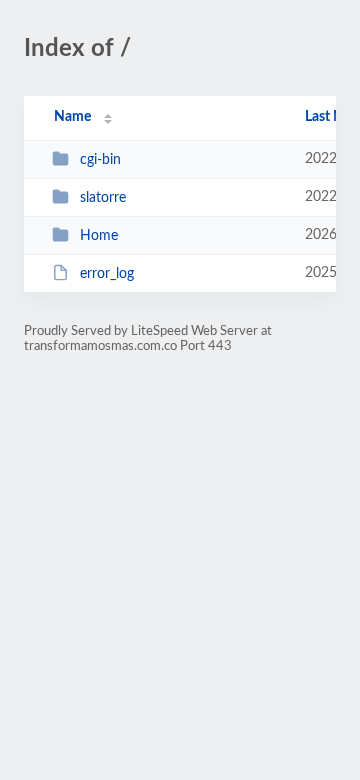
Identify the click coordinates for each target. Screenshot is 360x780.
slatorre (103, 198)
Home (99, 236)
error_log (107, 274)
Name (72, 117)
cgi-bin (100, 160)
